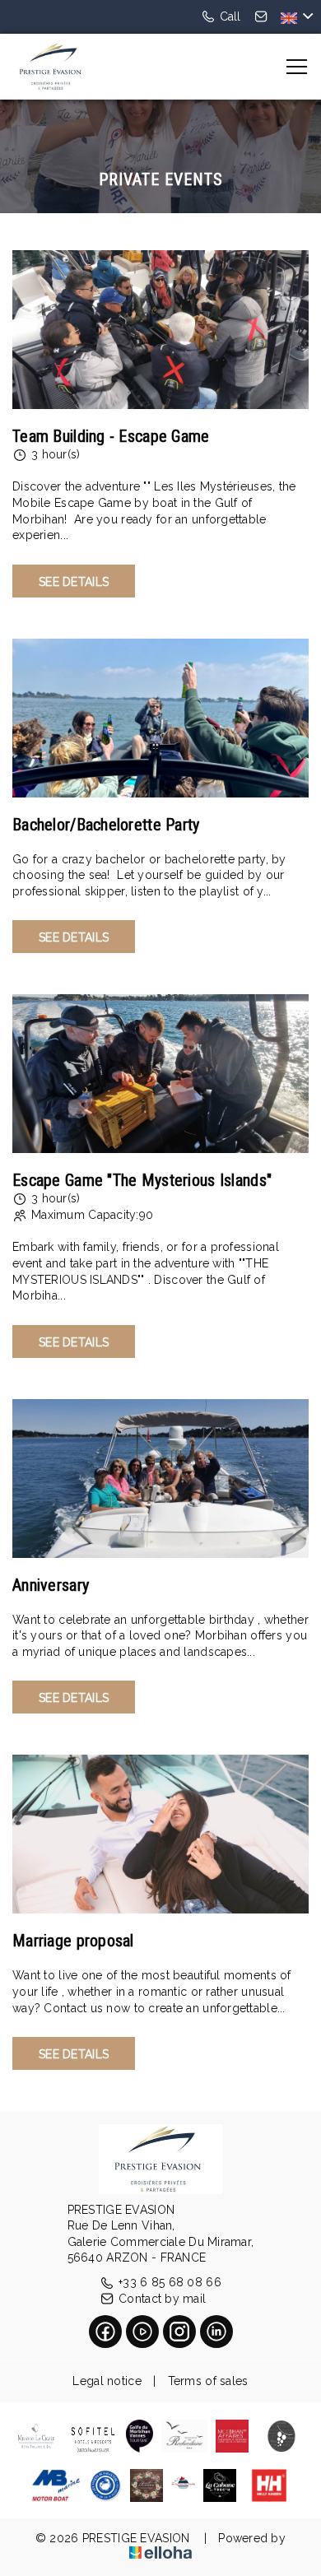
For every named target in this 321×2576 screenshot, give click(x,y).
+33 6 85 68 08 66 (170, 2282)
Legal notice (107, 2381)
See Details (74, 582)
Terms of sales (208, 2381)
